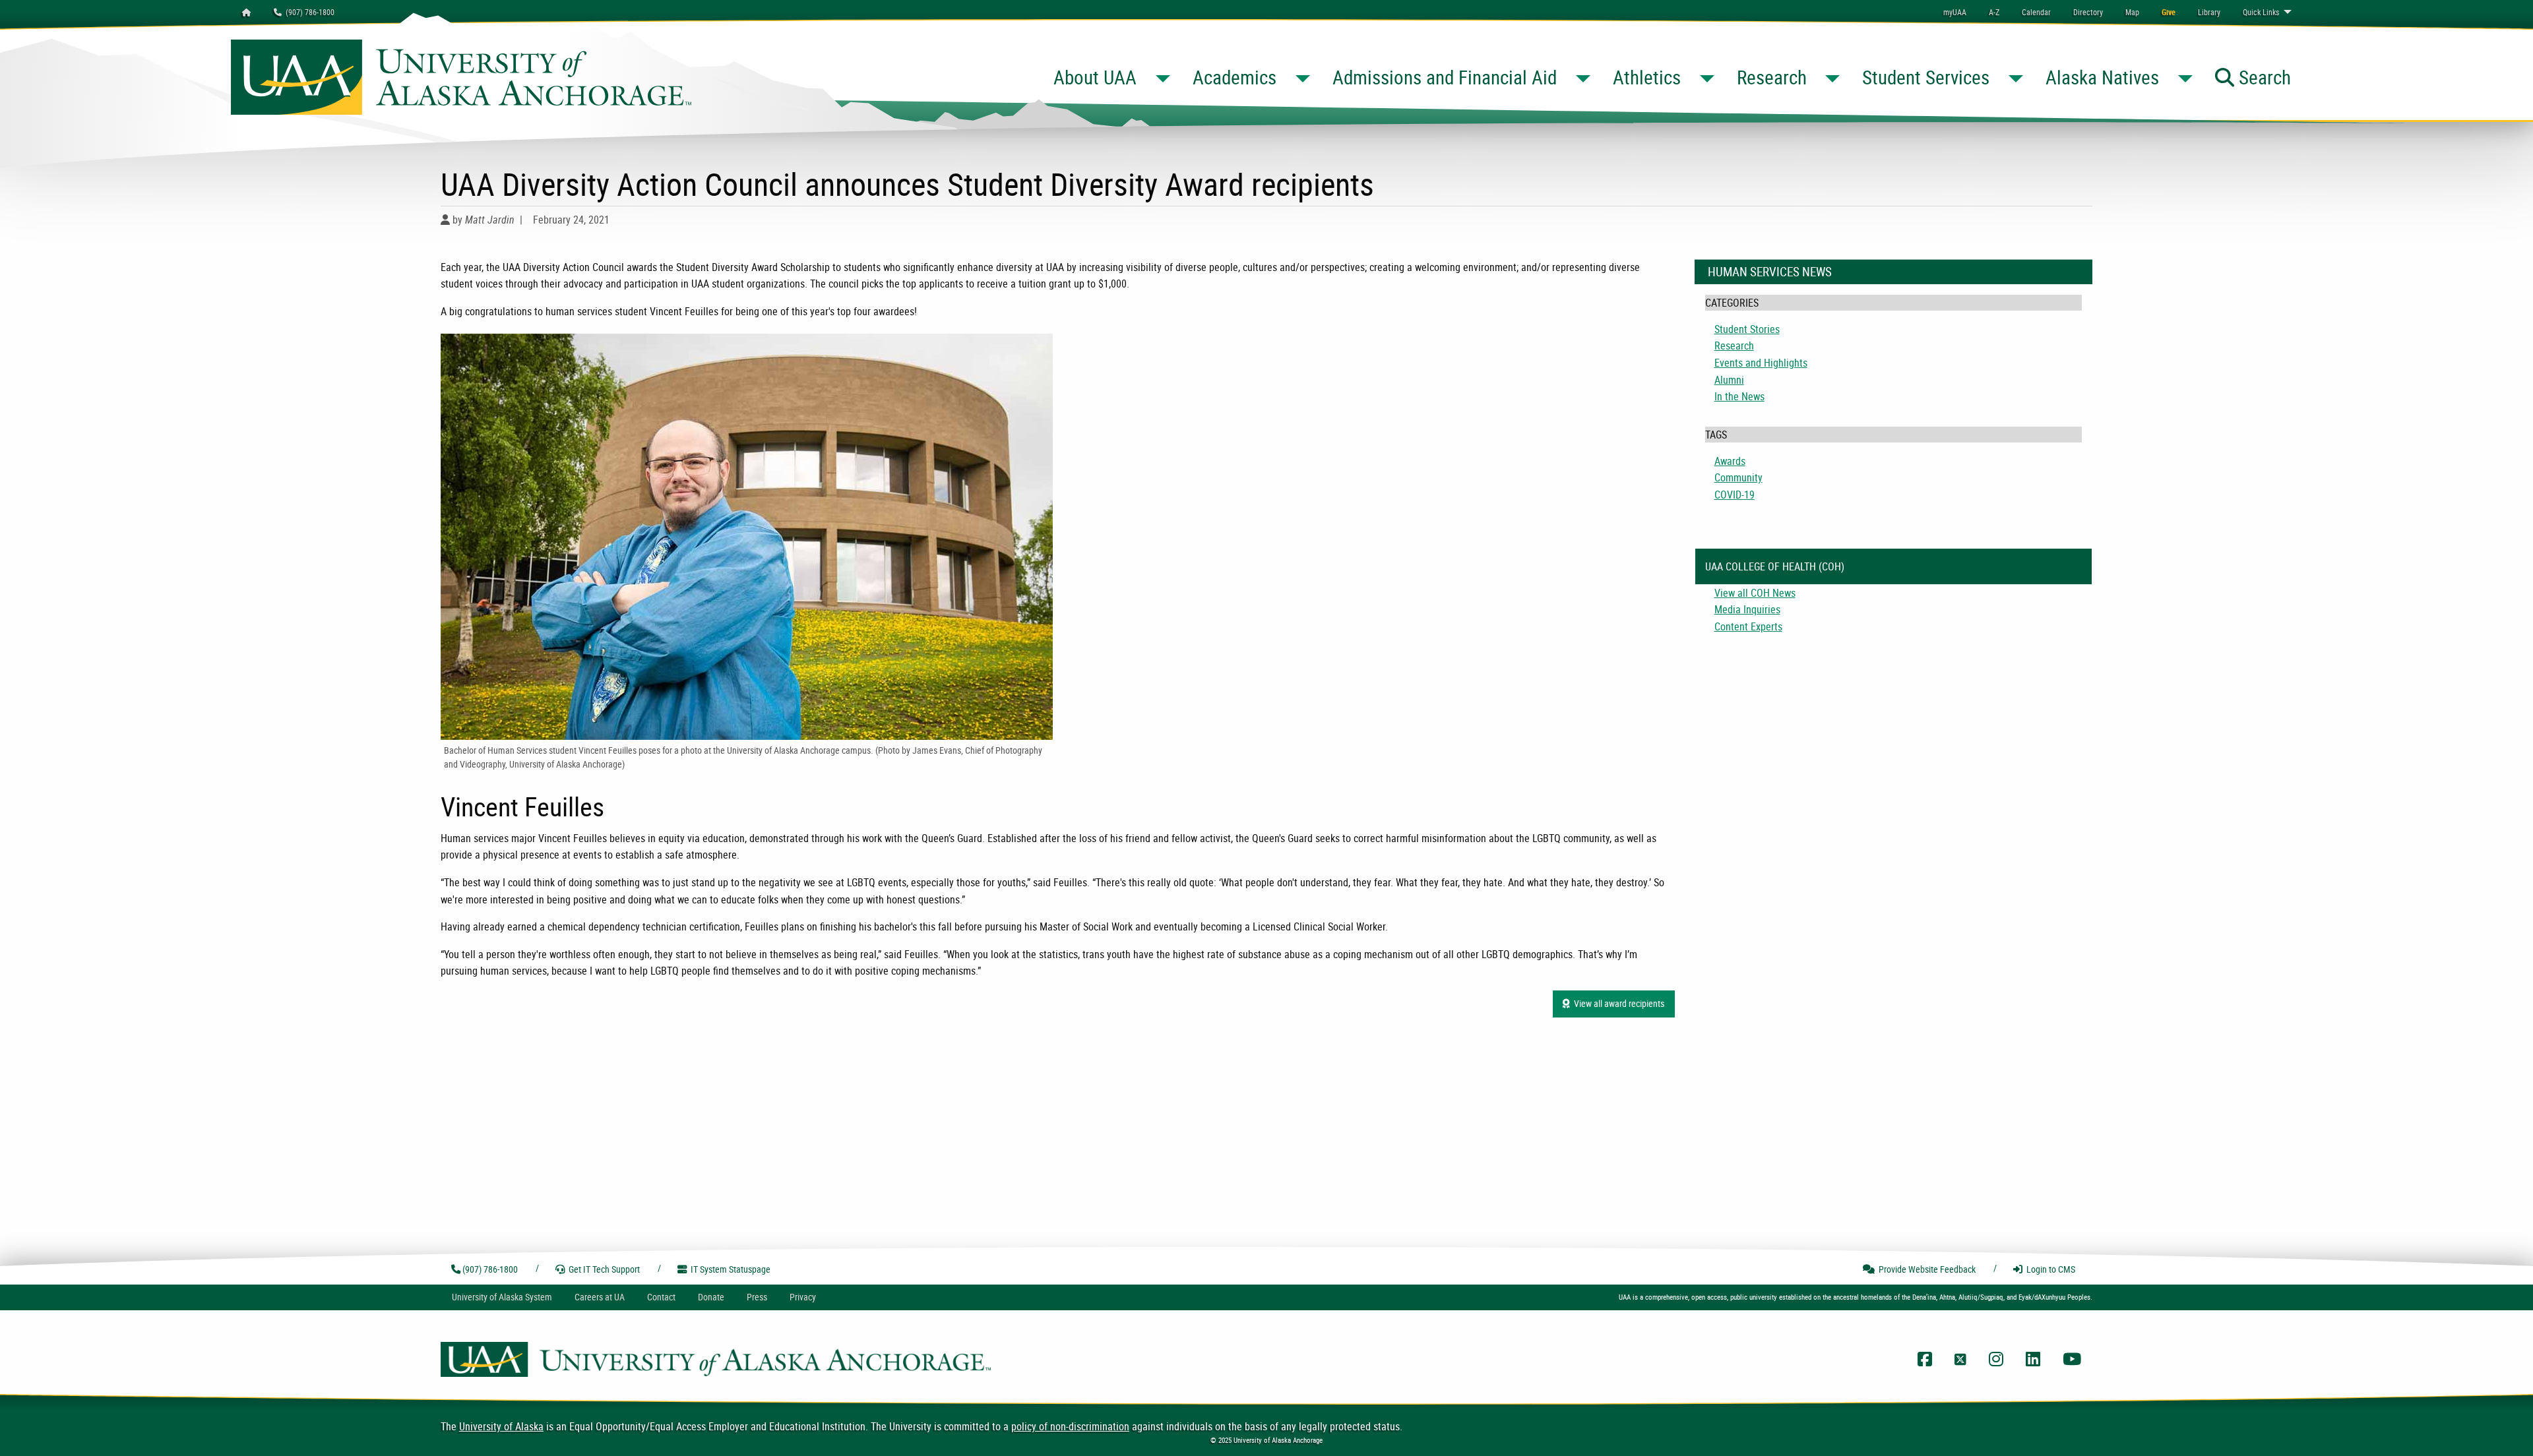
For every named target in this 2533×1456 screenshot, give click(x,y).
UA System (502, 1297)
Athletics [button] (1647, 77)
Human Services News (1770, 272)
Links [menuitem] (2261, 12)
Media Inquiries (1747, 609)
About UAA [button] (1095, 77)
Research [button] (1772, 77)
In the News (1739, 396)
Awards (1730, 461)
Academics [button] (1235, 77)
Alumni (1729, 380)
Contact (661, 1297)
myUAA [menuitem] (1955, 12)
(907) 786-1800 (308, 12)
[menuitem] (2036, 12)
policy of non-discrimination (1070, 1426)
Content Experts (1748, 626)
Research (1734, 346)
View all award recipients (1617, 1003)
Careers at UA (600, 1297)
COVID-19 (1735, 495)
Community (1738, 477)
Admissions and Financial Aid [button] (1445, 77)
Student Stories (1747, 329)
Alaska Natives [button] (2102, 77)
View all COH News (1755, 593)
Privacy (803, 1297)
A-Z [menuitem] (1994, 12)
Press (757, 1297)
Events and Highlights (1761, 363)
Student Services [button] (1926, 77)
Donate (711, 1297)
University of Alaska (501, 1426)
